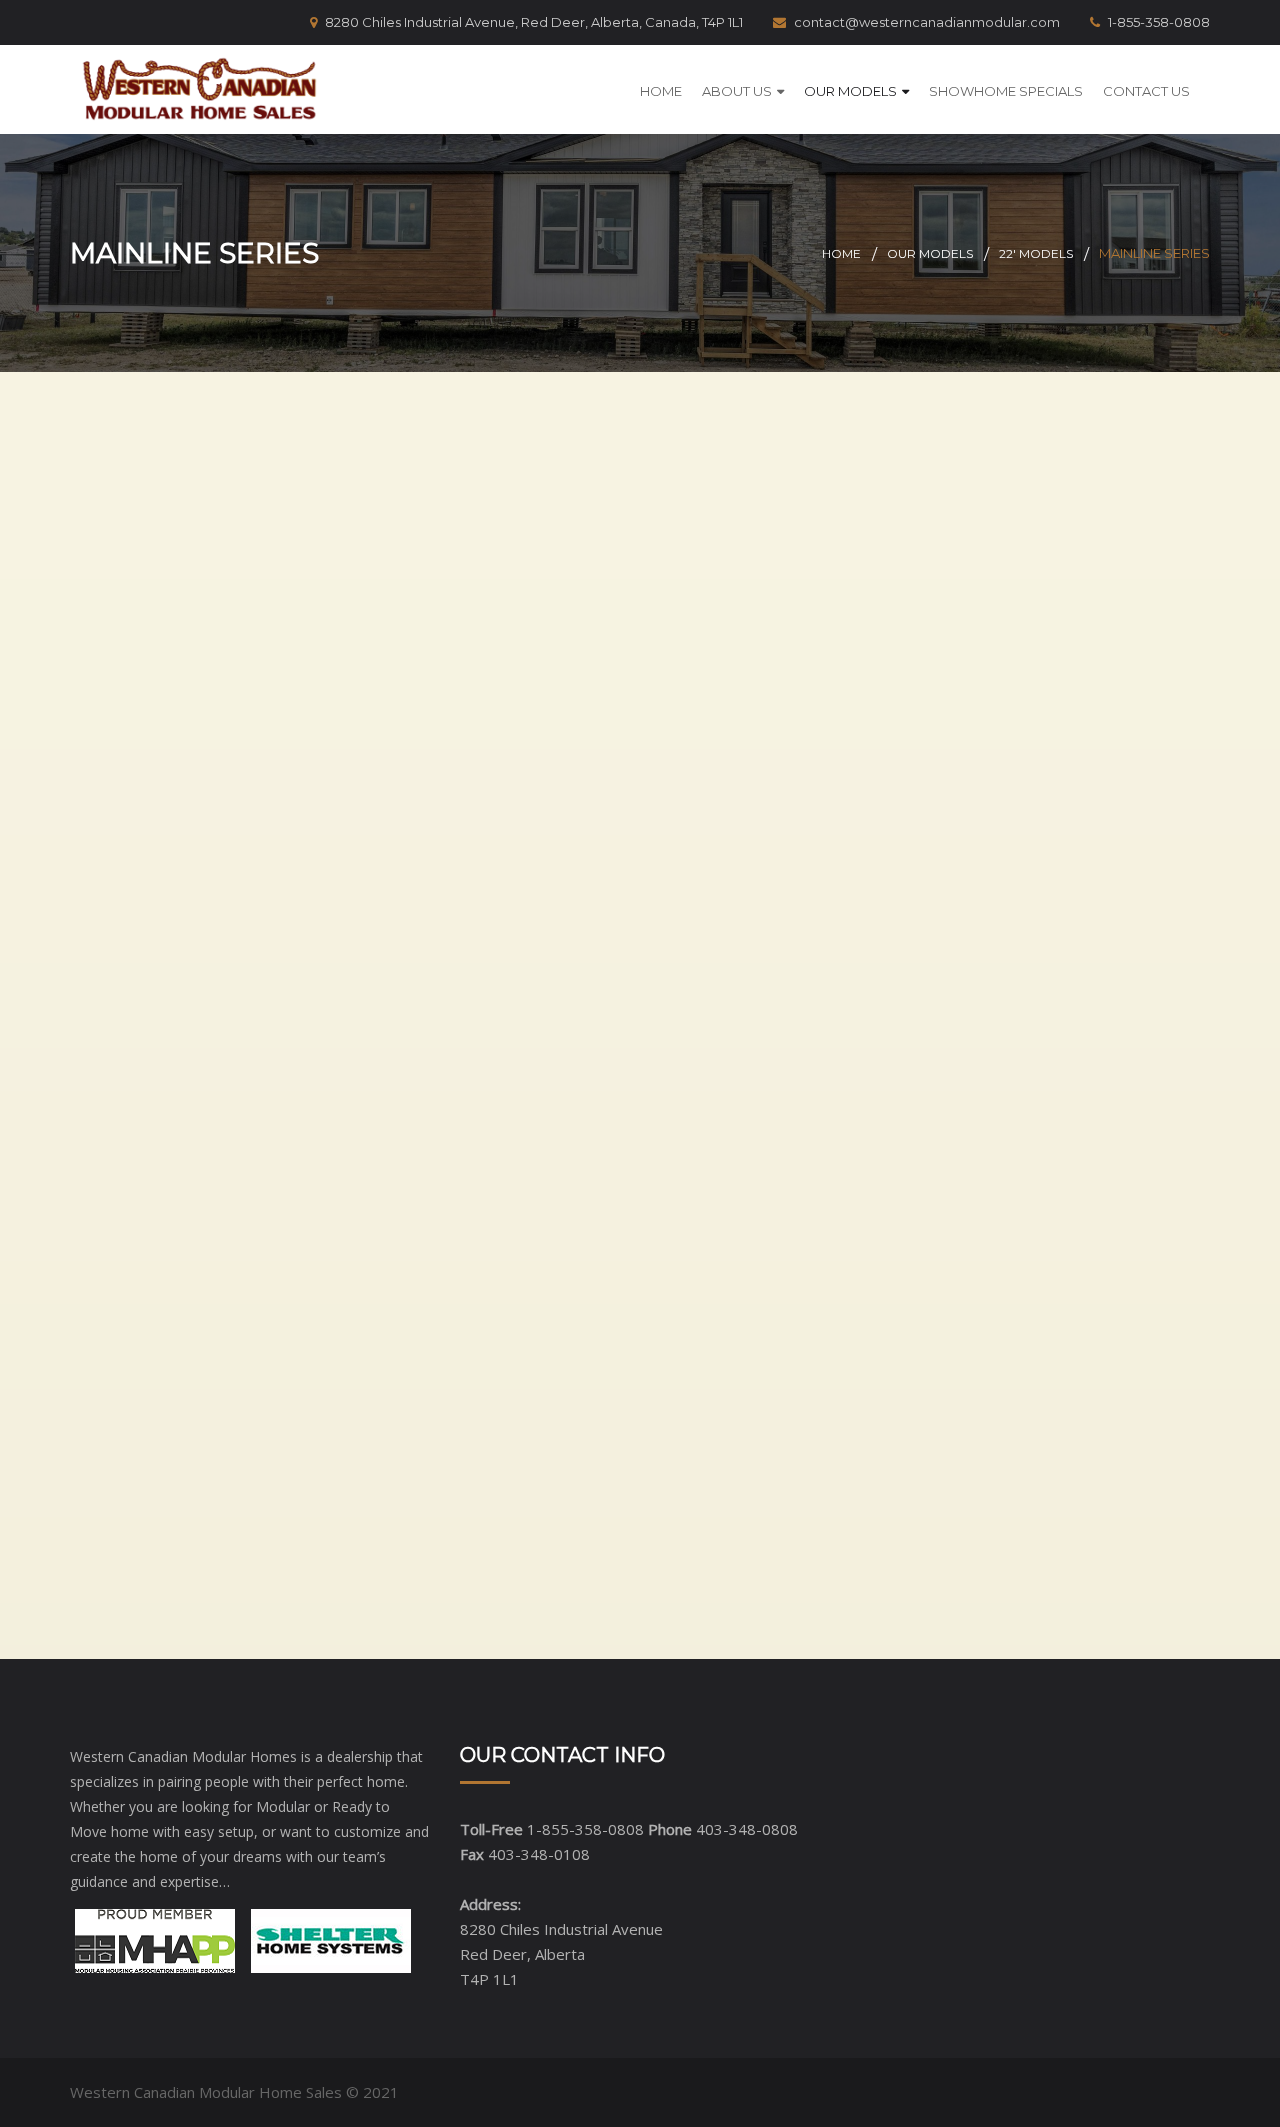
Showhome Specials (1006, 91)
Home (661, 91)
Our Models (850, 91)
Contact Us (1146, 91)
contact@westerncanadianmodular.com (927, 22)
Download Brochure (268, 551)
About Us (737, 91)
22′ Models (1036, 253)
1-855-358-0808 (1159, 22)
